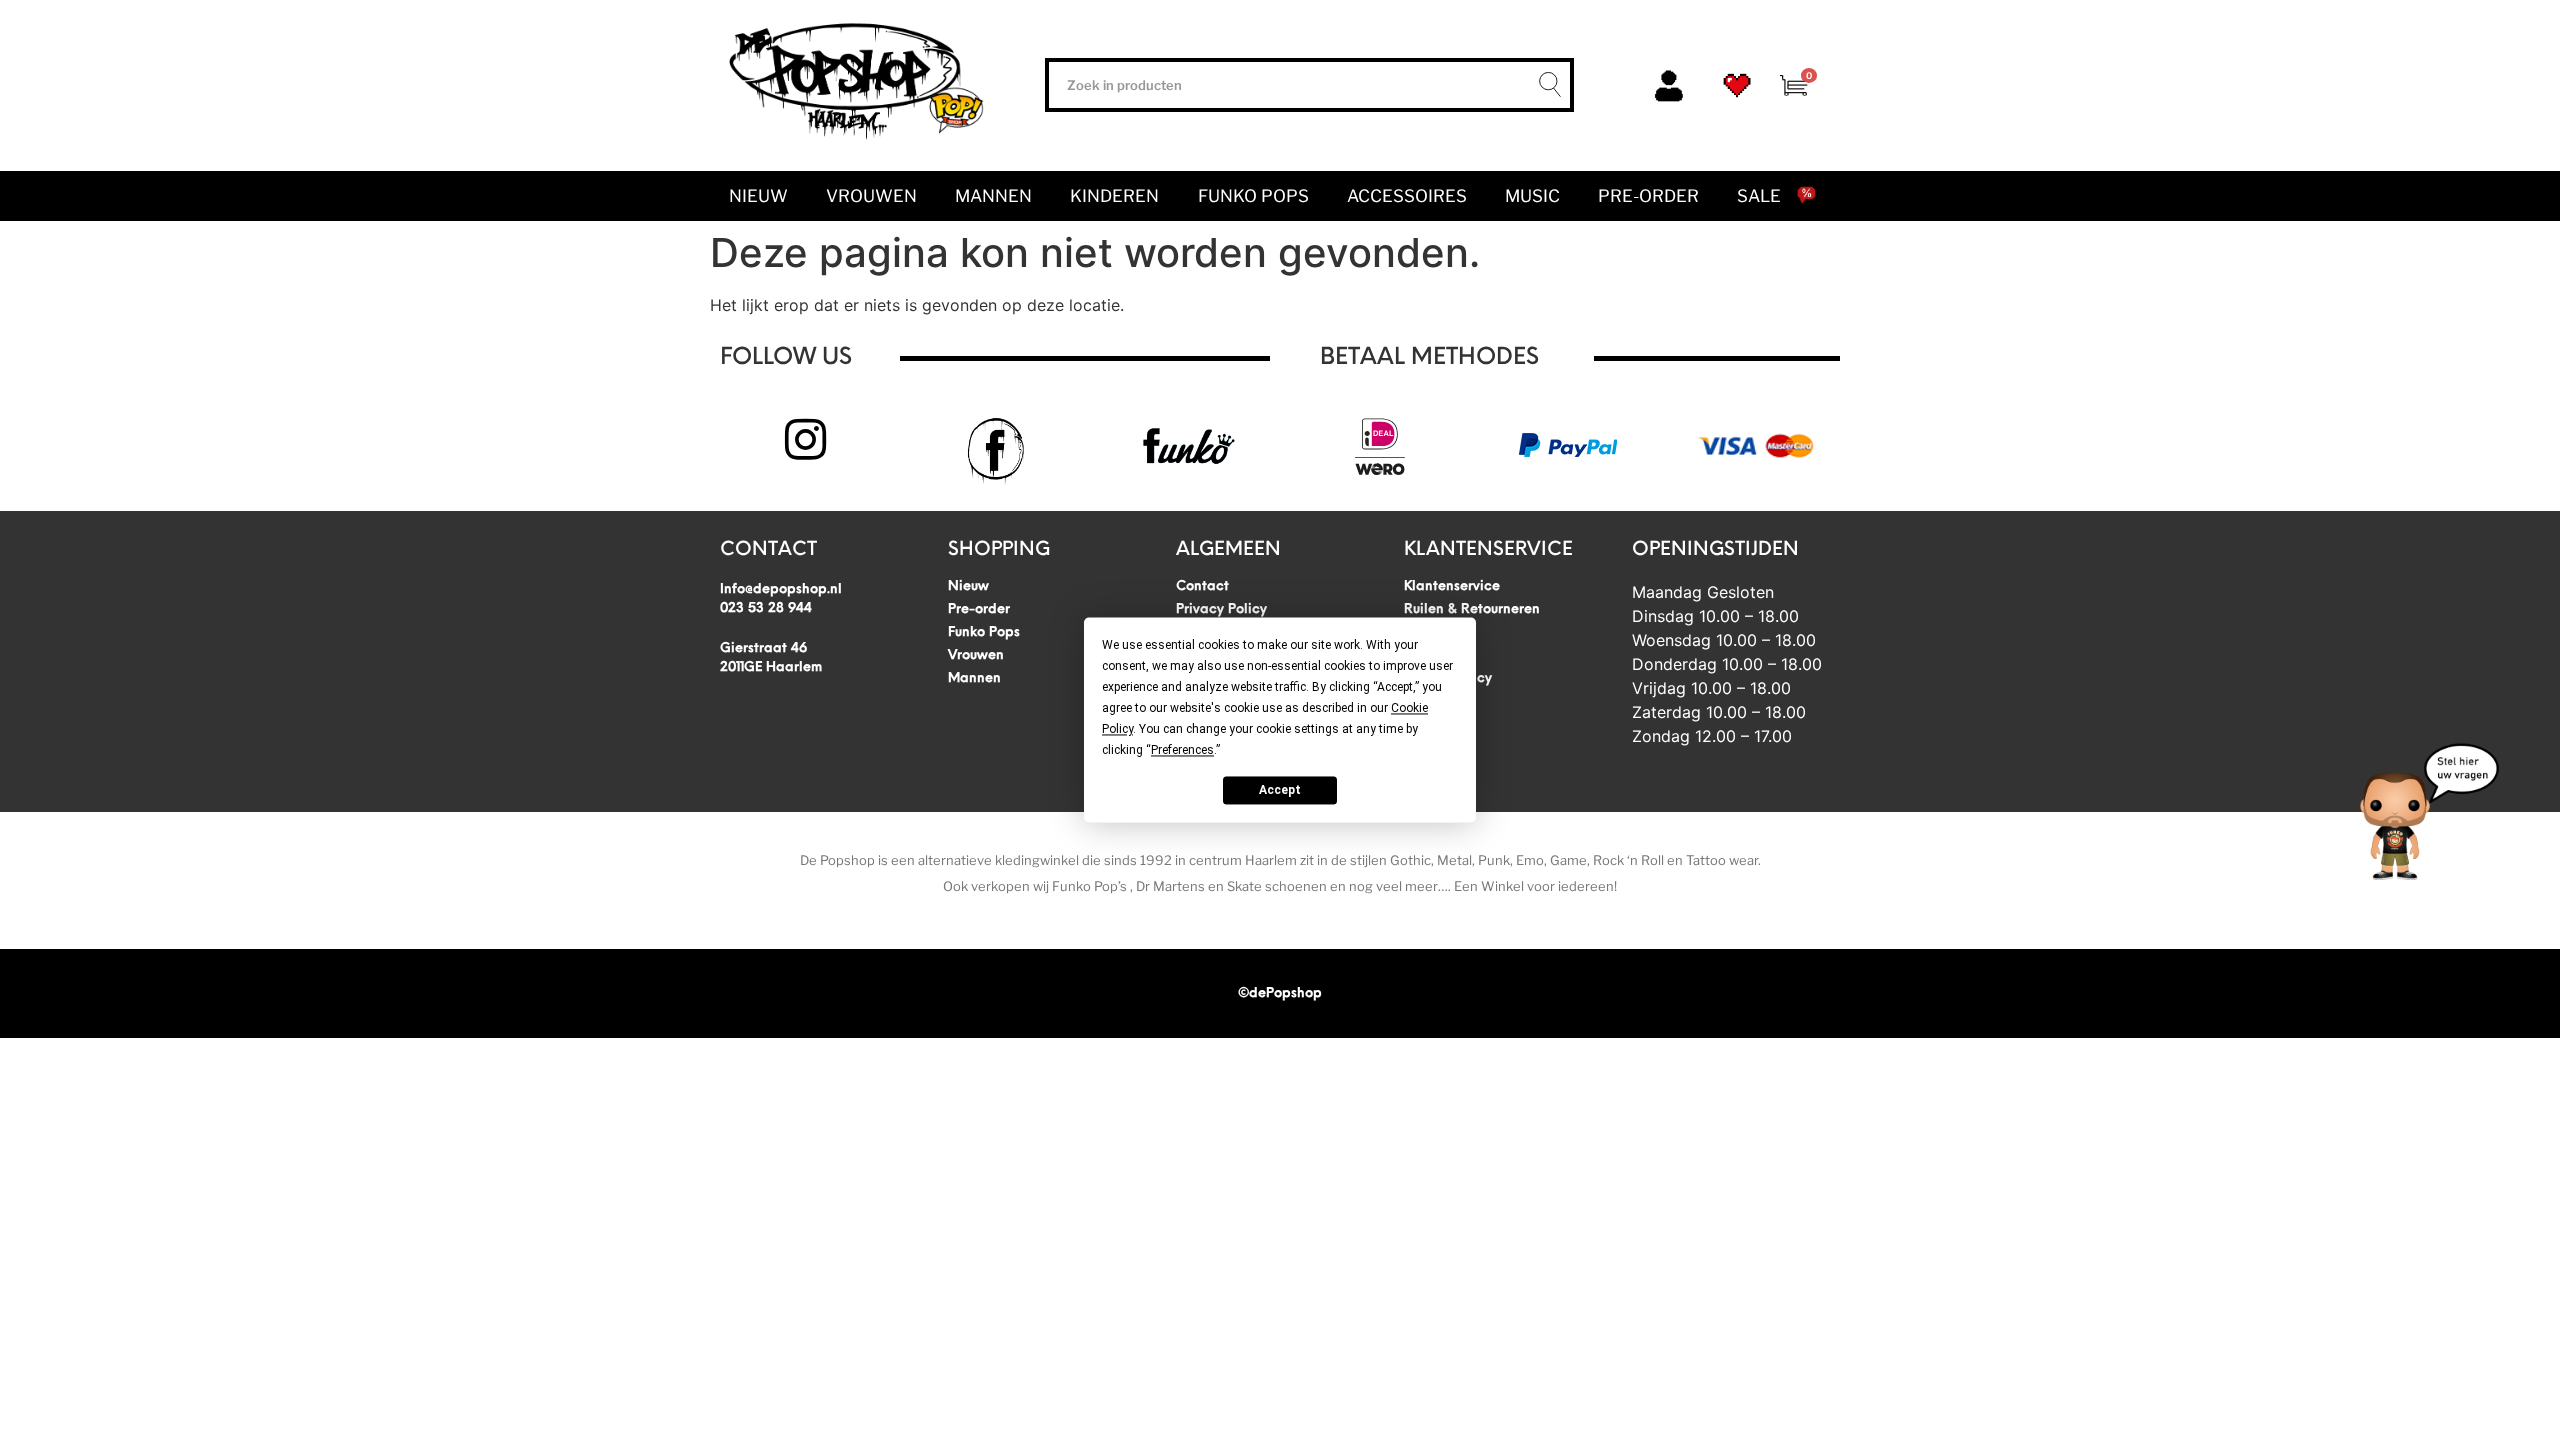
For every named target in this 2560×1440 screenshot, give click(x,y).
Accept (1280, 790)
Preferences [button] (1182, 750)
